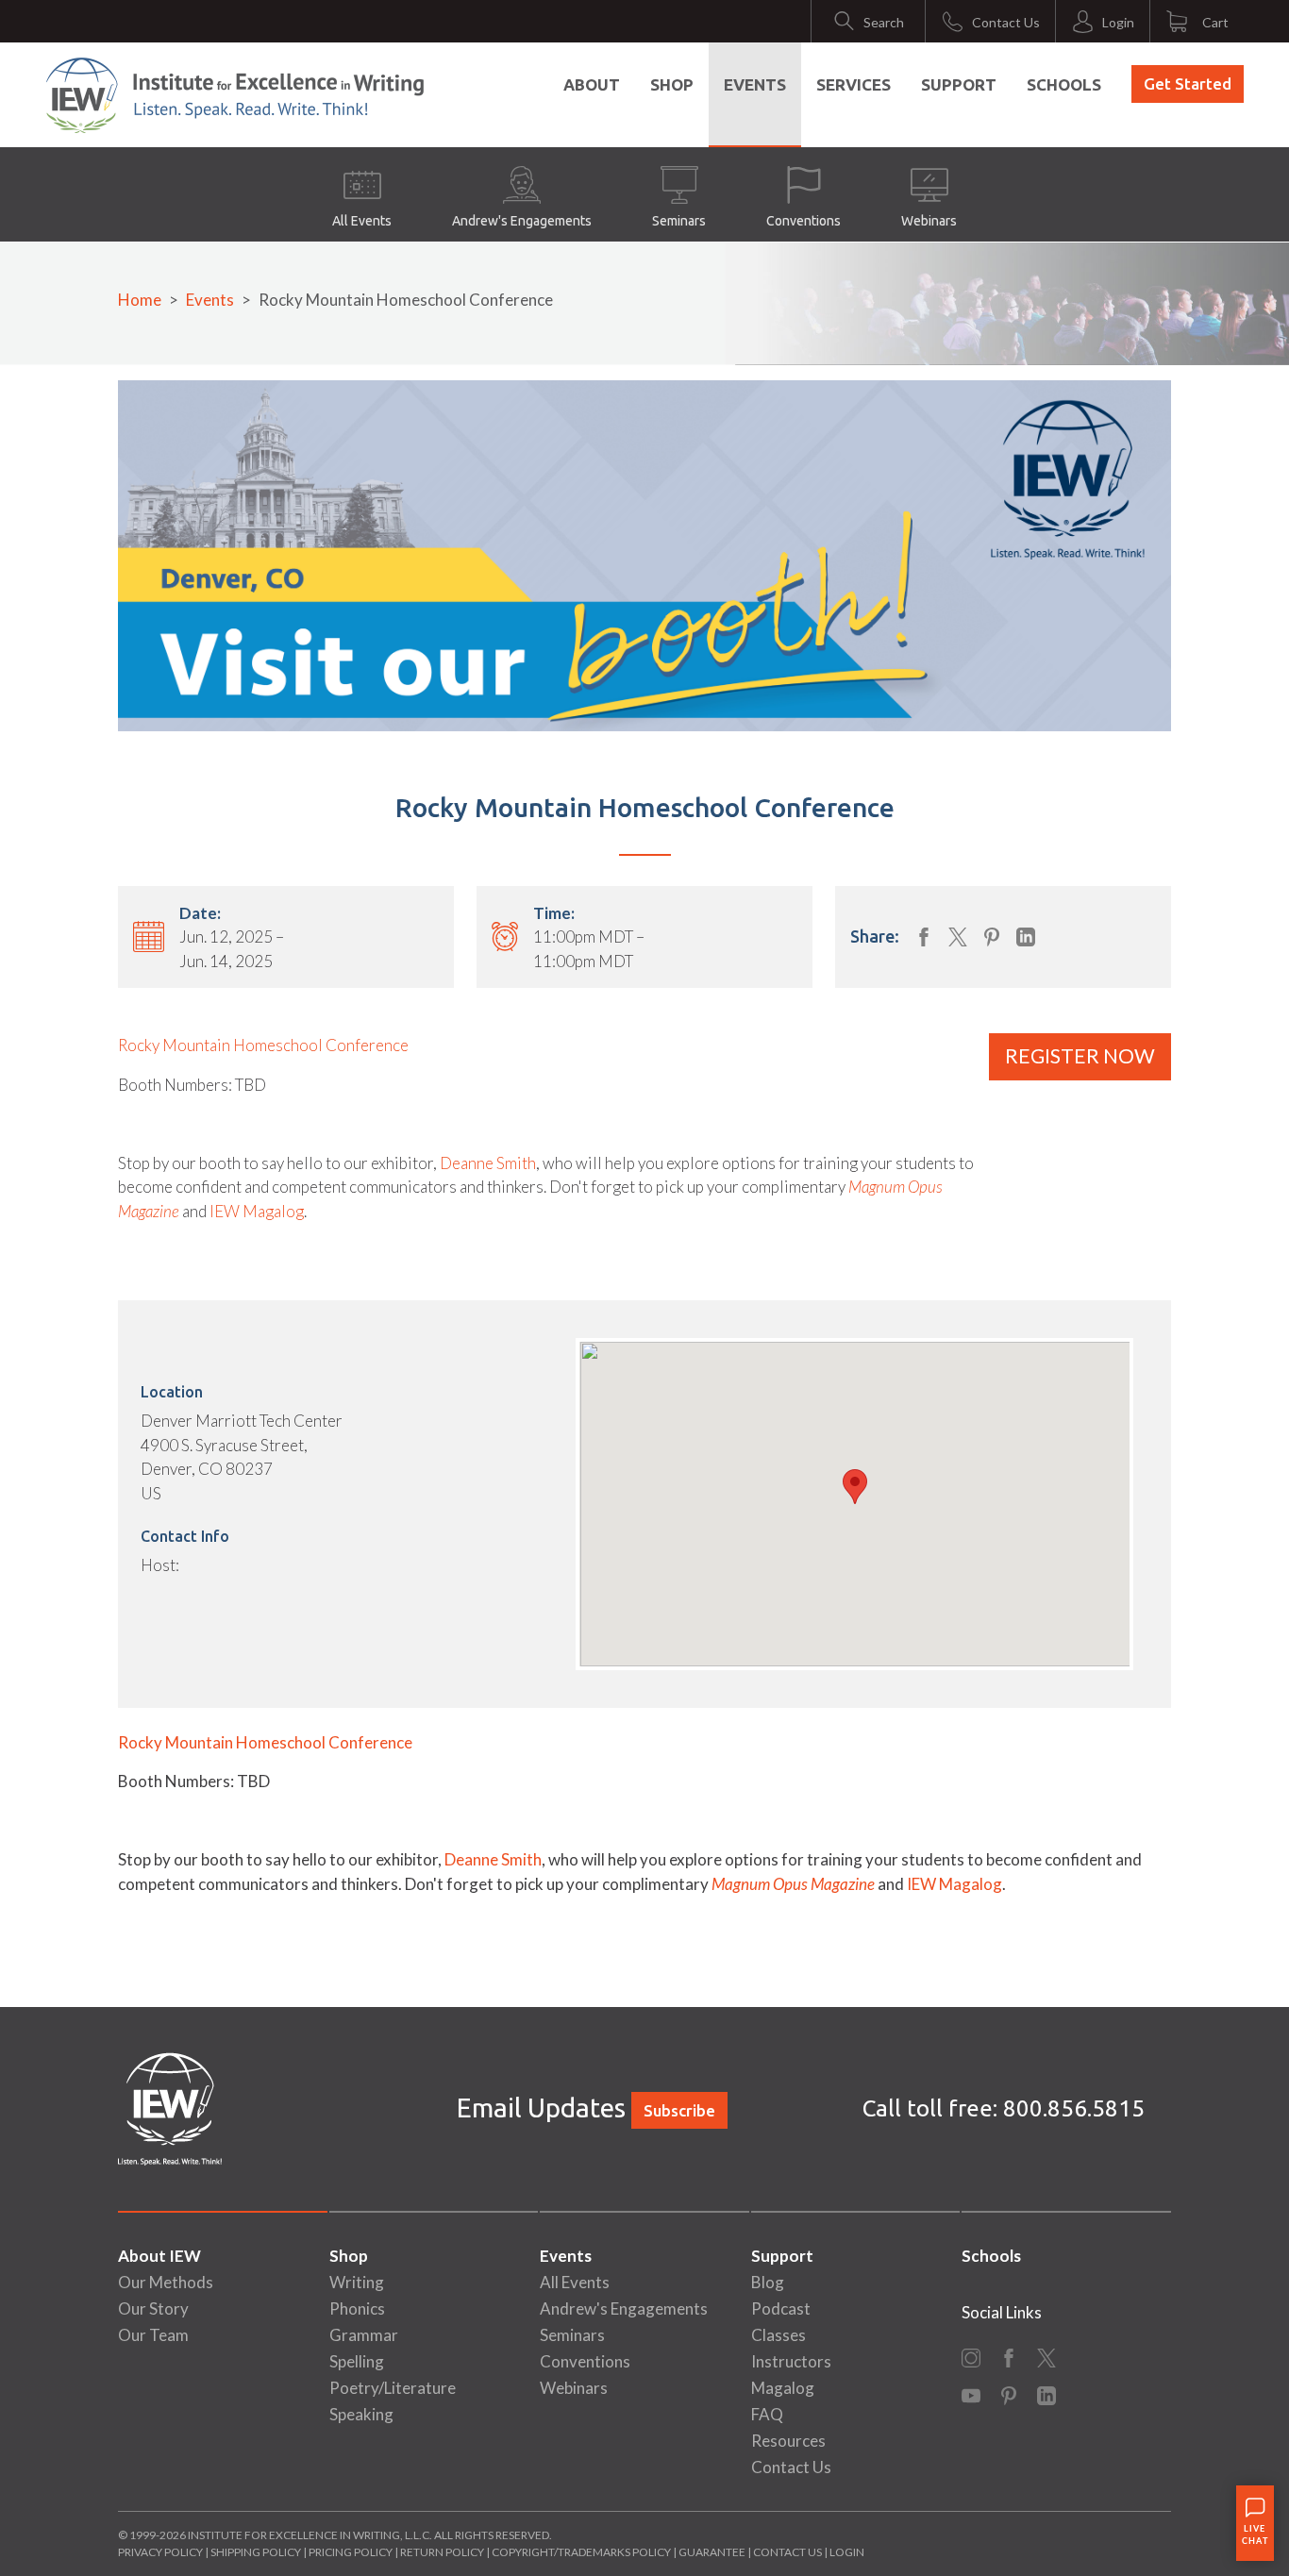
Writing (357, 2282)
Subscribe (679, 2110)
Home (140, 300)
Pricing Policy (351, 2552)
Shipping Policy (256, 2552)
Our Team (153, 2335)
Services (854, 84)
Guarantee (713, 2552)
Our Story (153, 2308)
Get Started (1188, 84)
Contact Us (791, 2467)
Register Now (1080, 1056)
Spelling (357, 2361)
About (592, 84)
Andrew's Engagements (522, 221)
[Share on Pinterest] (992, 937)
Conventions (804, 221)
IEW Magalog (257, 1211)
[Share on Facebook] (924, 937)
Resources (788, 2441)
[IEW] (235, 95)
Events (755, 84)
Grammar (364, 2335)
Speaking (361, 2414)
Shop (672, 84)
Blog (768, 2282)
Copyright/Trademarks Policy (581, 2552)
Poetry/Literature (393, 2388)
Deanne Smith (488, 1163)
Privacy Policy (160, 2552)
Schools (1064, 84)
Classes (778, 2335)
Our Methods (166, 2282)
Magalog (783, 2388)
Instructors (791, 2361)
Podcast (781, 2308)
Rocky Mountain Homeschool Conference (263, 1045)
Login (847, 2552)
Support (959, 84)
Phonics (357, 2308)
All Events (362, 221)
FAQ (767, 2414)
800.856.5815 (1074, 2108)
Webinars (929, 221)
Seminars (679, 221)
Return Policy (442, 2552)
